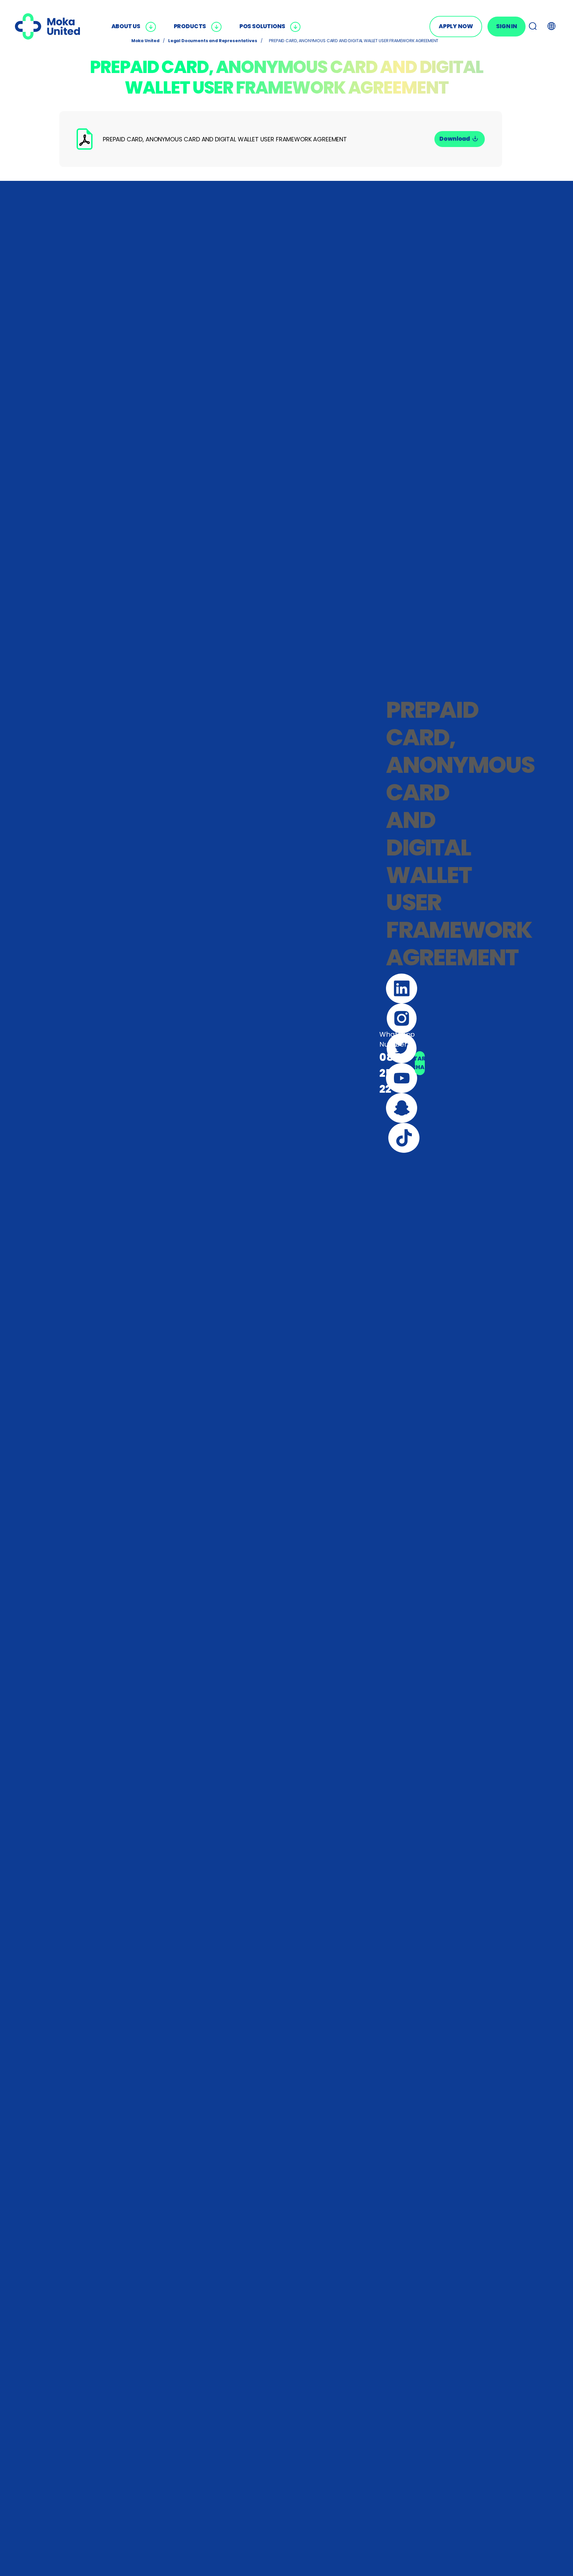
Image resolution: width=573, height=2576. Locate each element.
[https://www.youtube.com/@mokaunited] (402, 1078)
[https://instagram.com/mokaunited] (402, 1018)
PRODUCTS (190, 26)
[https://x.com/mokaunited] (402, 1048)
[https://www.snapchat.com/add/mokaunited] (402, 1108)
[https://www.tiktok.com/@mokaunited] (404, 1138)
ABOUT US (126, 26)
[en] (47, 27)
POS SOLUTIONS (262, 26)
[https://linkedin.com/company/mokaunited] (402, 989)
